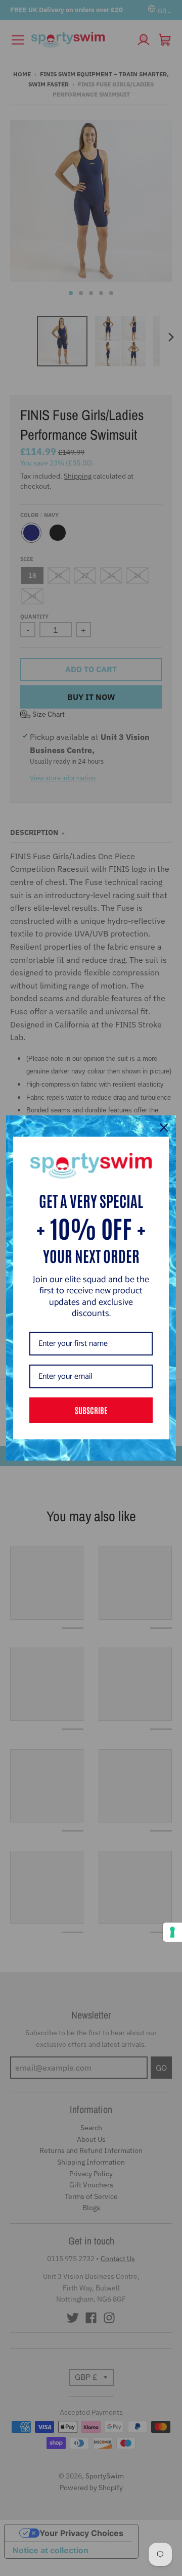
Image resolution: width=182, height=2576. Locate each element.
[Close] (164, 1128)
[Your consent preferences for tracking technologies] (172, 1932)
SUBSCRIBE (91, 1410)
